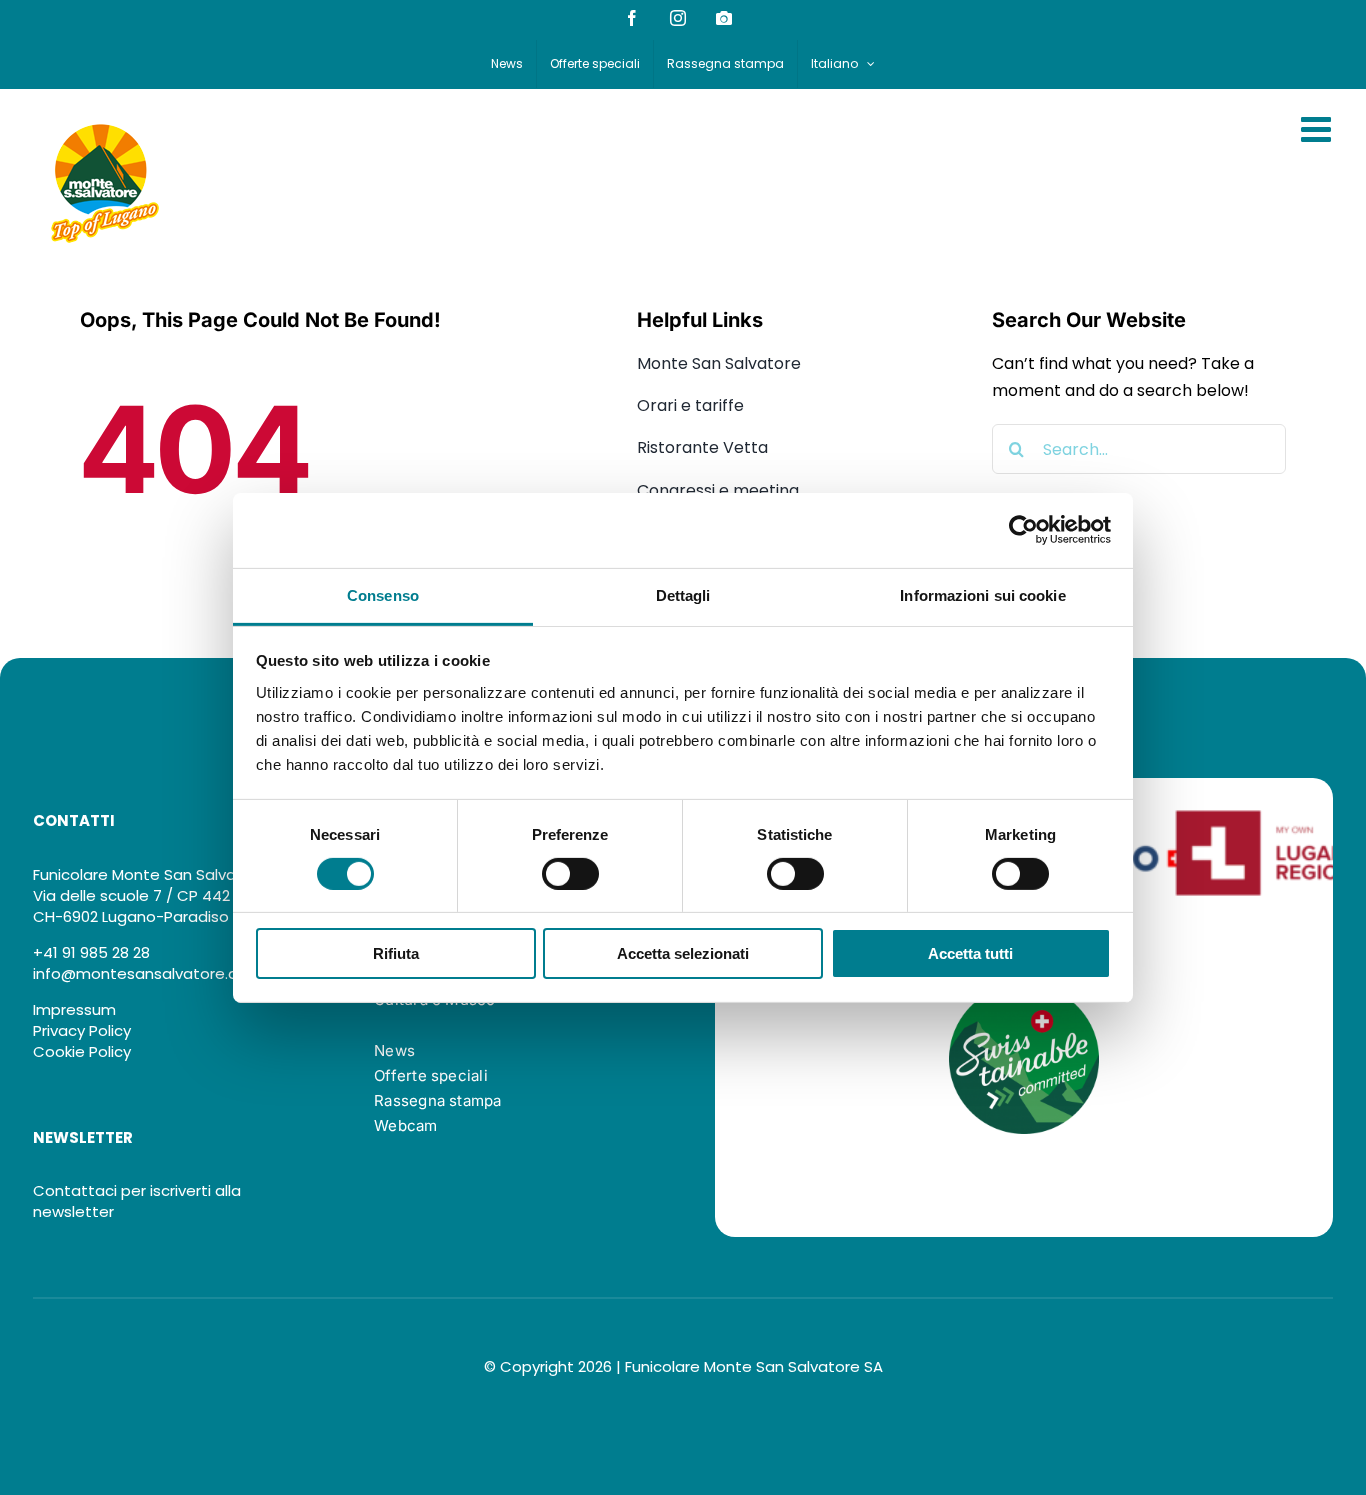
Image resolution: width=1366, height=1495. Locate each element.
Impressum (74, 1009)
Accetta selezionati (683, 953)
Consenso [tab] (383, 594)
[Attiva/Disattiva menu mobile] (1318, 128)
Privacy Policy (82, 1030)
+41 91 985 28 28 (91, 952)
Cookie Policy (82, 1051)
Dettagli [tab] (683, 594)
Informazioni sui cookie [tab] (982, 594)
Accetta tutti (970, 953)
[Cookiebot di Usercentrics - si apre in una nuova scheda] (1023, 530)
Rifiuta (396, 953)
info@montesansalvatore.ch (139, 973)
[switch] (570, 874)
